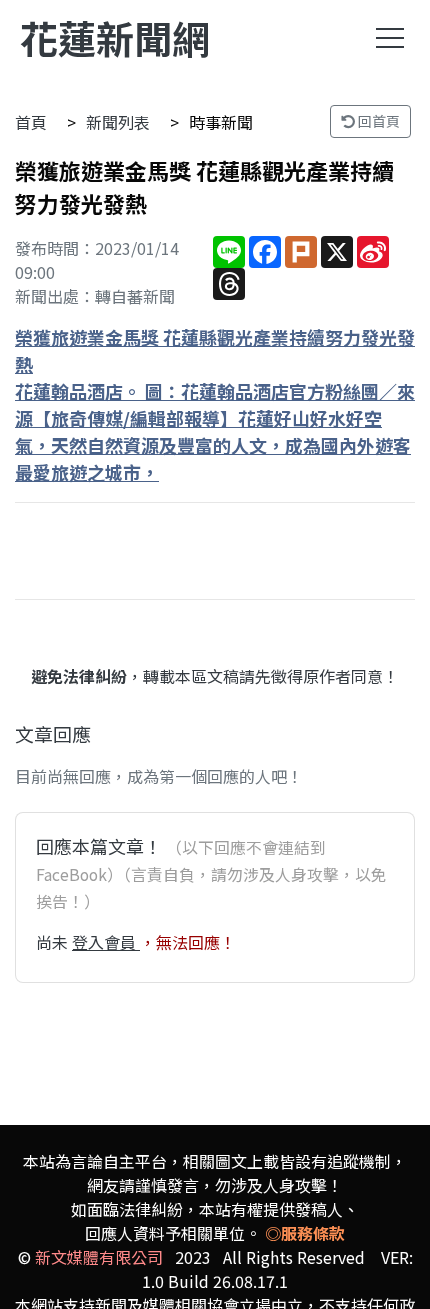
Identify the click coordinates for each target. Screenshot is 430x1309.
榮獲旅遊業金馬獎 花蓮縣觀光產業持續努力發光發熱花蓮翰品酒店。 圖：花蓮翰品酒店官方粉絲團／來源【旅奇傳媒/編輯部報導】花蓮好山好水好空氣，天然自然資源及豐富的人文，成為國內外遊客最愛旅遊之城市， (215, 404)
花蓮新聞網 (115, 37)
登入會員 (106, 942)
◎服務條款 (305, 1233)
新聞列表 (118, 122)
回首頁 (377, 121)
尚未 (54, 942)
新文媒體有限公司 (99, 1257)
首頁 (31, 122)
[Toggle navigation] (390, 38)
